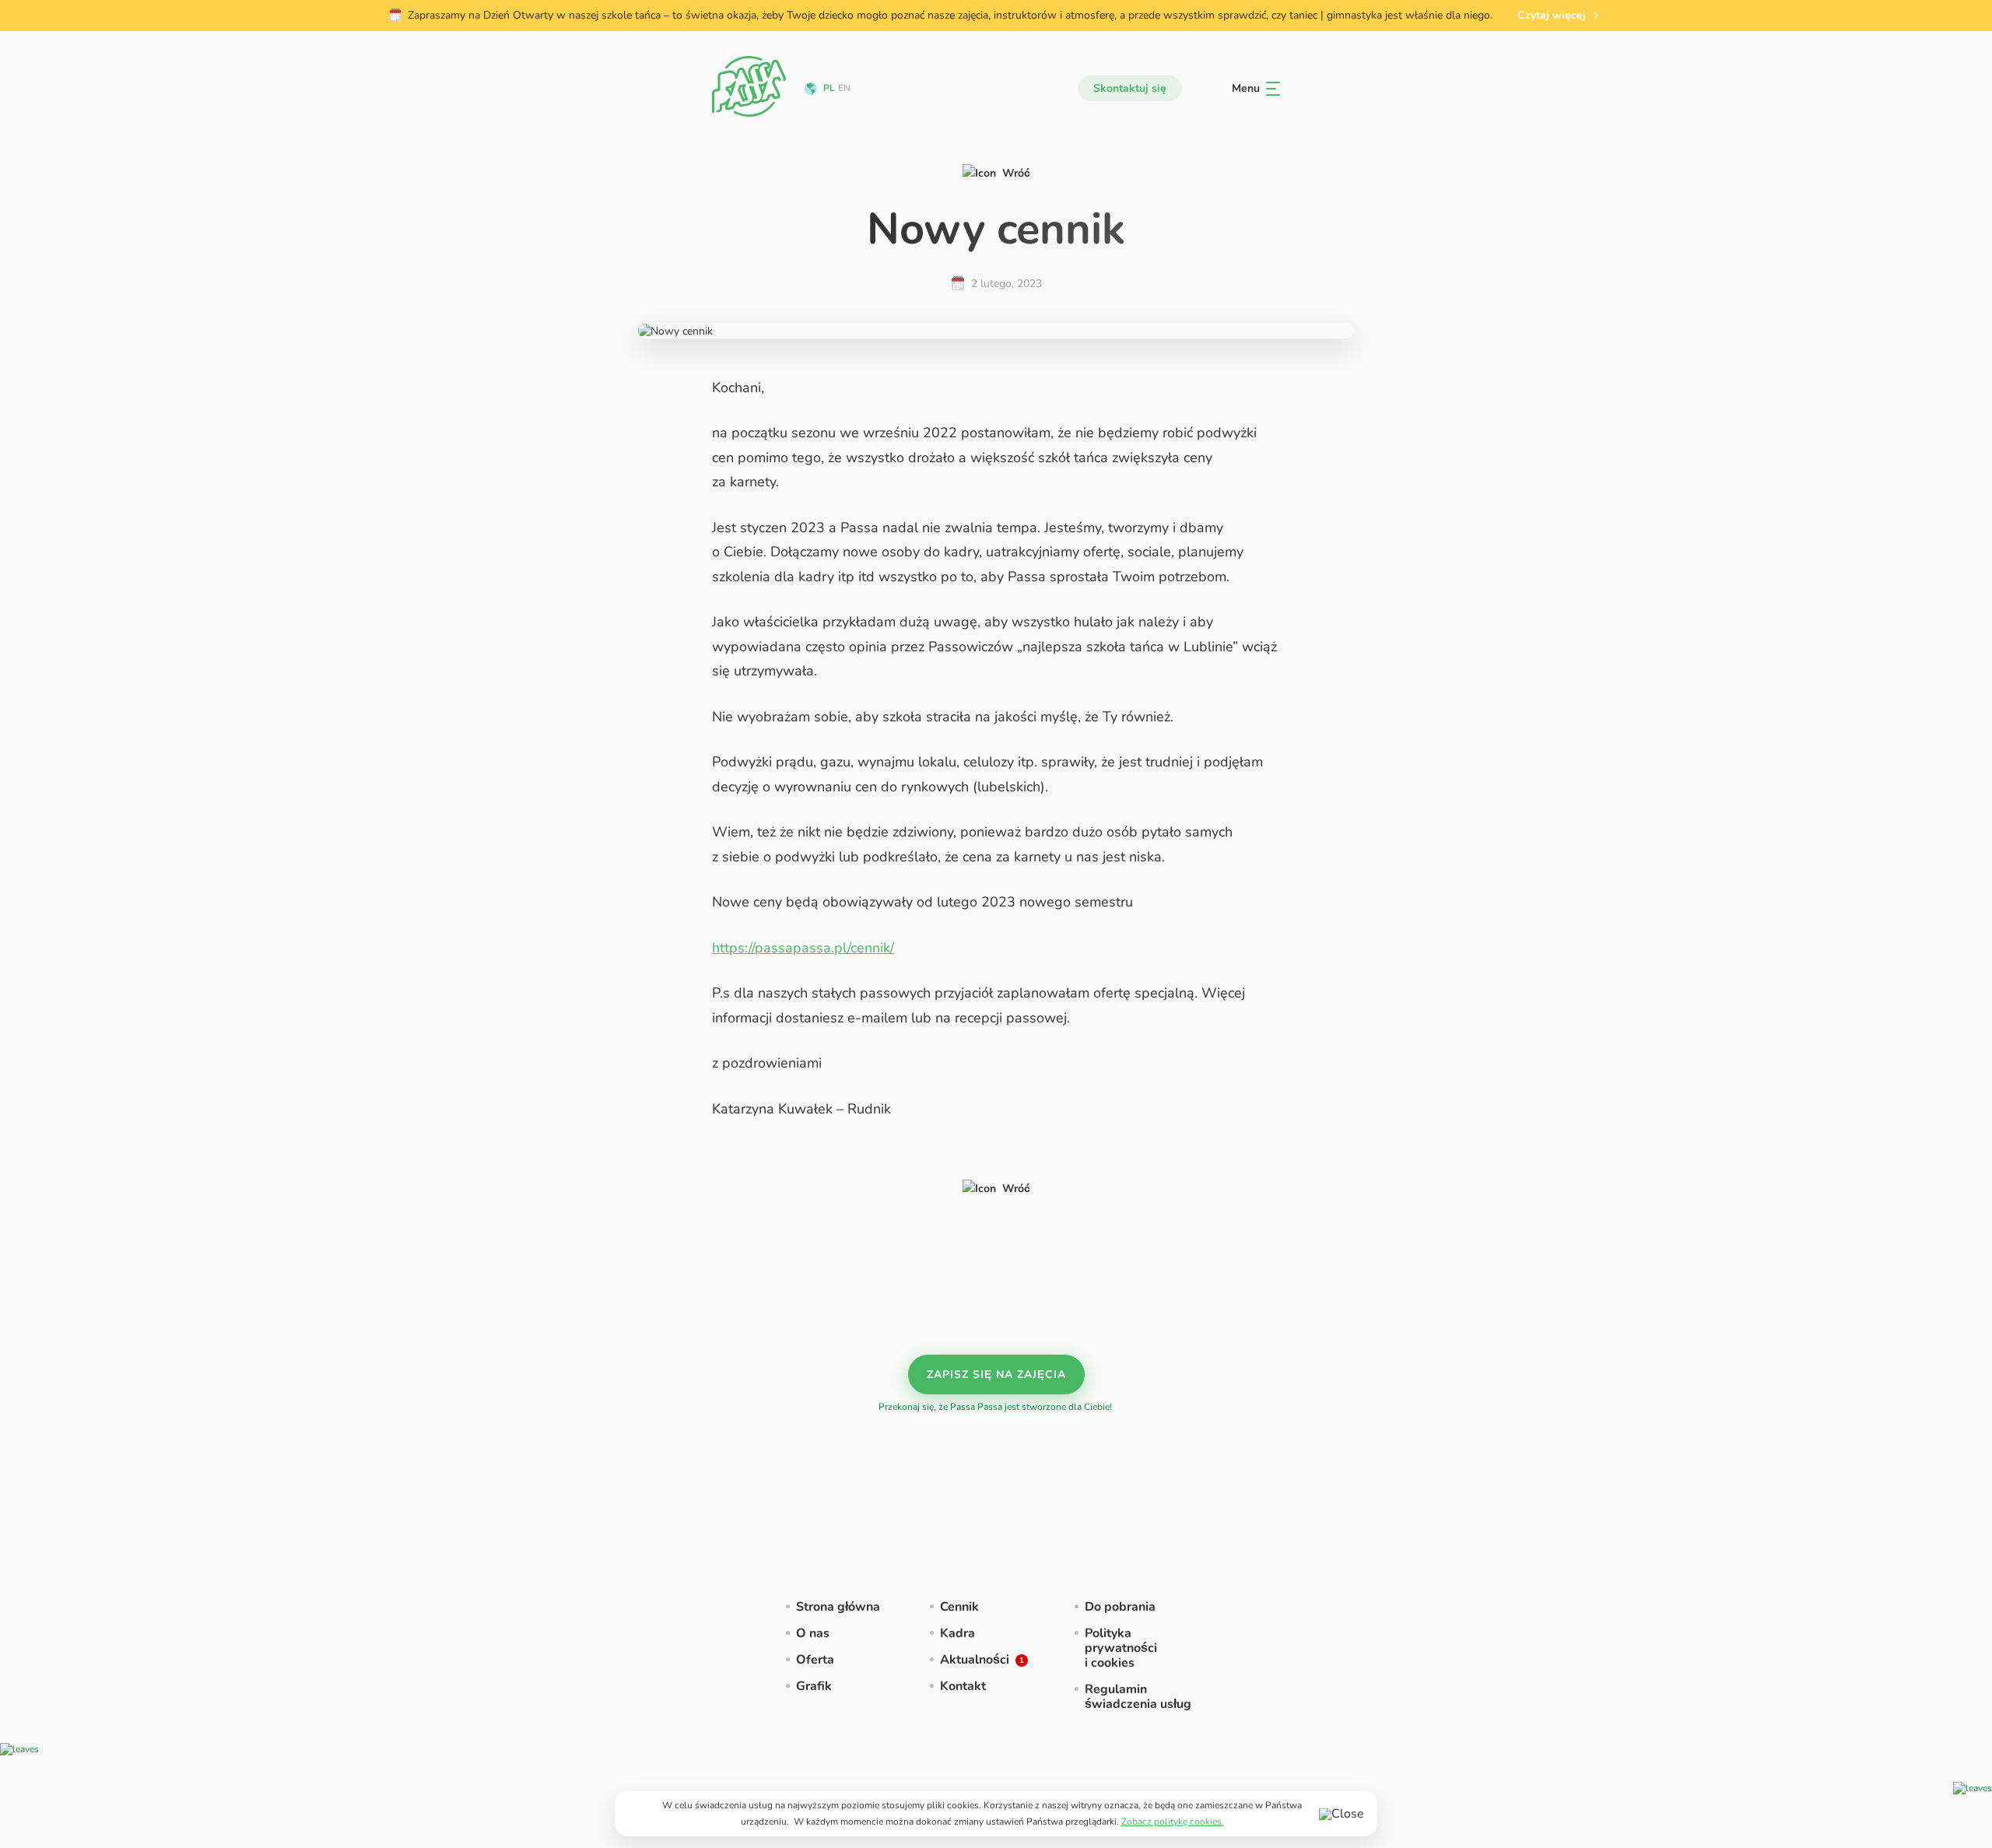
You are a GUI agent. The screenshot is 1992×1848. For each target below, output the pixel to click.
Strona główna (838, 1607)
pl (829, 88)
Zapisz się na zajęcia (996, 1375)
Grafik (814, 1686)
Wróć (1016, 173)
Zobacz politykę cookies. (1173, 1822)
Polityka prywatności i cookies (1121, 1648)
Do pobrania (1120, 1607)
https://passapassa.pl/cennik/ (803, 948)
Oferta (815, 1660)
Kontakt (963, 1686)
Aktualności (975, 1660)
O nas (813, 1633)
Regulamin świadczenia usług (1138, 1697)
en (844, 88)
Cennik (959, 1607)
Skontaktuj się (1130, 88)
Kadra (957, 1633)
